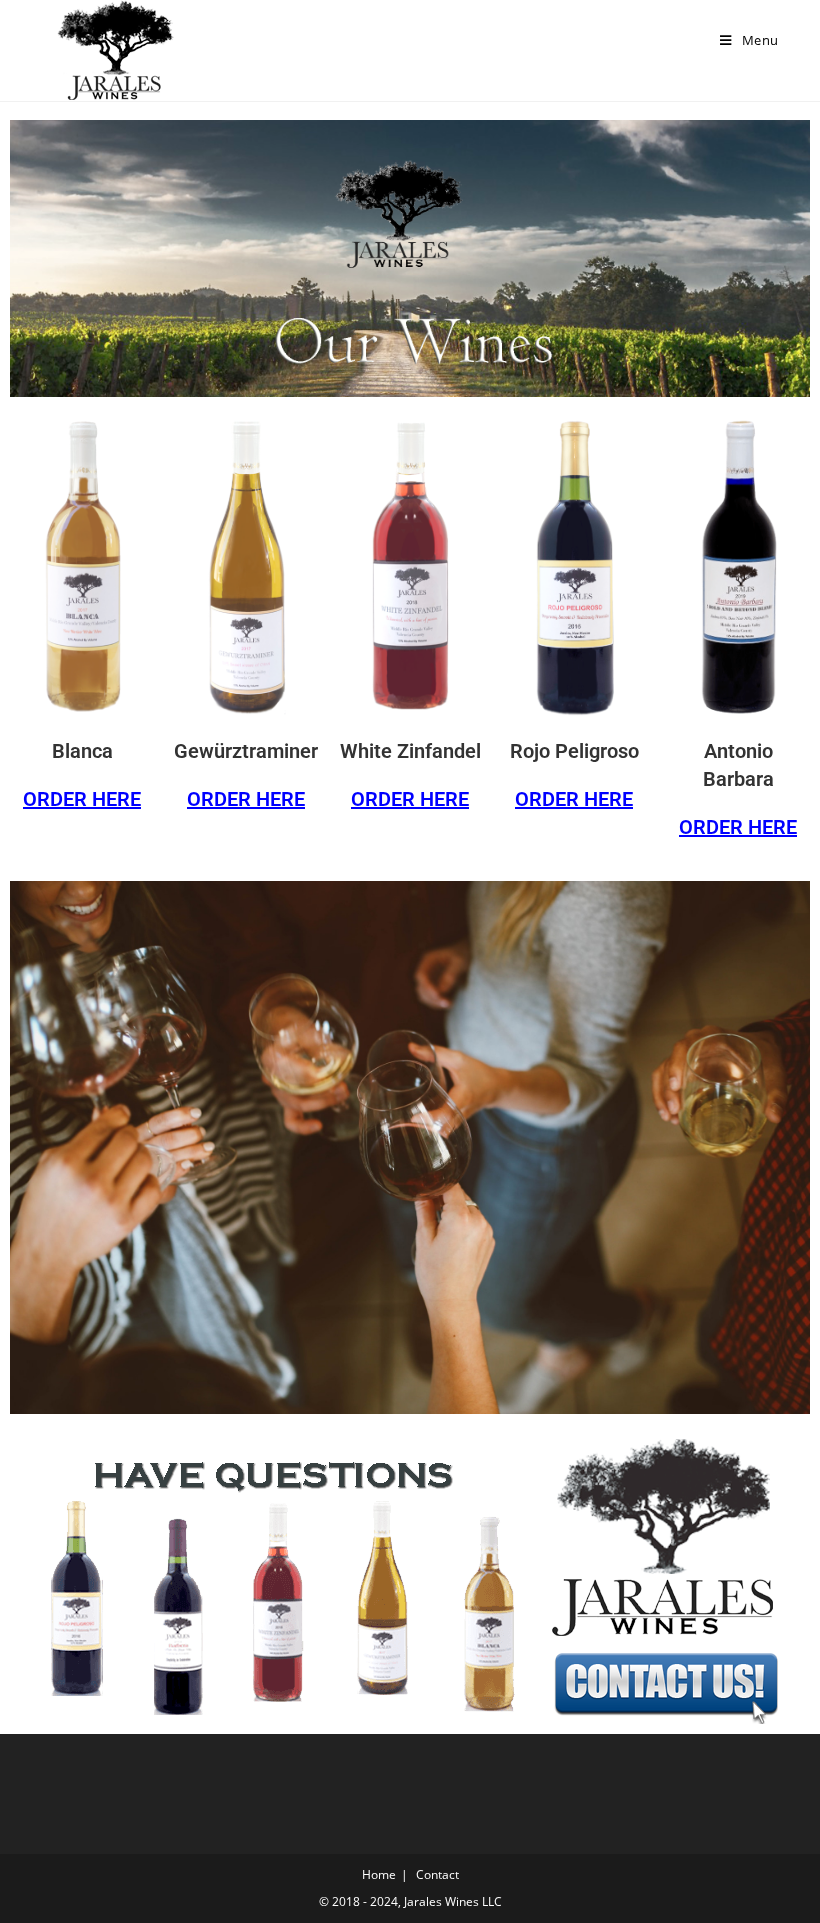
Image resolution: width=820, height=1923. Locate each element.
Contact (437, 1874)
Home (379, 1874)
